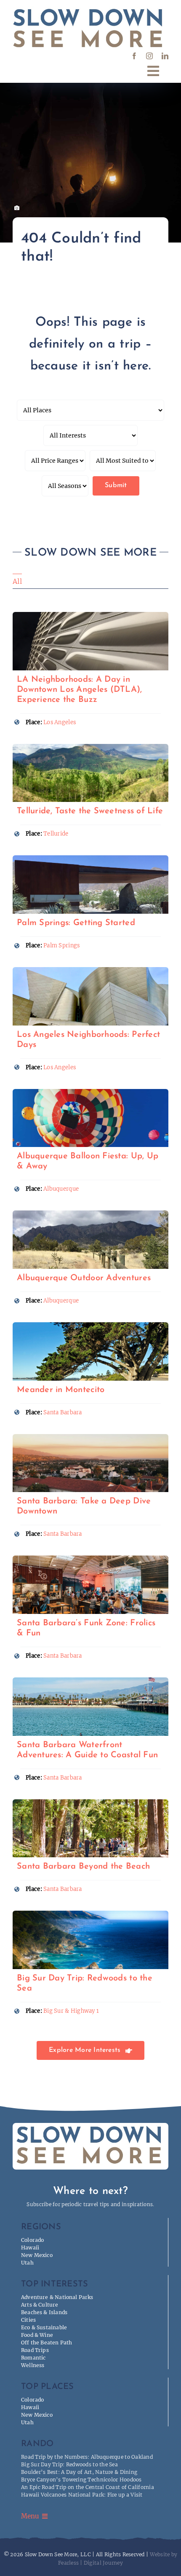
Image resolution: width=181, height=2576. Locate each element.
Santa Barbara (63, 1412)
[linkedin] (165, 56)
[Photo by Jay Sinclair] (90, 1326)
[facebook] (134, 56)
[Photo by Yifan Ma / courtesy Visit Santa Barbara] (90, 1438)
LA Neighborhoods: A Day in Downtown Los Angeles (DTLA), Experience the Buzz (80, 690)
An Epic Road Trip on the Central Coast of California (88, 2487)
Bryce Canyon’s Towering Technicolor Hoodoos (81, 2480)
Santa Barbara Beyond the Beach (83, 1867)
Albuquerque (61, 1189)
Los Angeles (60, 722)
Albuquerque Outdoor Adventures (84, 1278)
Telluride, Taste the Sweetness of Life (90, 811)
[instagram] (149, 56)
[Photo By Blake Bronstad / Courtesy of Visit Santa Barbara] (90, 1559)
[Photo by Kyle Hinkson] (90, 1093)
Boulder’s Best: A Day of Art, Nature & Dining (79, 2472)
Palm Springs (61, 945)
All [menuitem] (17, 581)
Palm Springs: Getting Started (76, 923)
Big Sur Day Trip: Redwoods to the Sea (69, 2464)
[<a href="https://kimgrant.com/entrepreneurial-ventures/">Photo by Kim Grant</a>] (90, 616)
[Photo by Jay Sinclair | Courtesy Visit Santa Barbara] (90, 1681)
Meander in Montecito (61, 1390)
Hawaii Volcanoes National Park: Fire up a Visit (82, 2495)
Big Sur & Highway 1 (71, 2011)
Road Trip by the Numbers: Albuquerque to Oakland (87, 2457)
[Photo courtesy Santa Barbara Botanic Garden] (90, 1803)
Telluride (56, 834)
